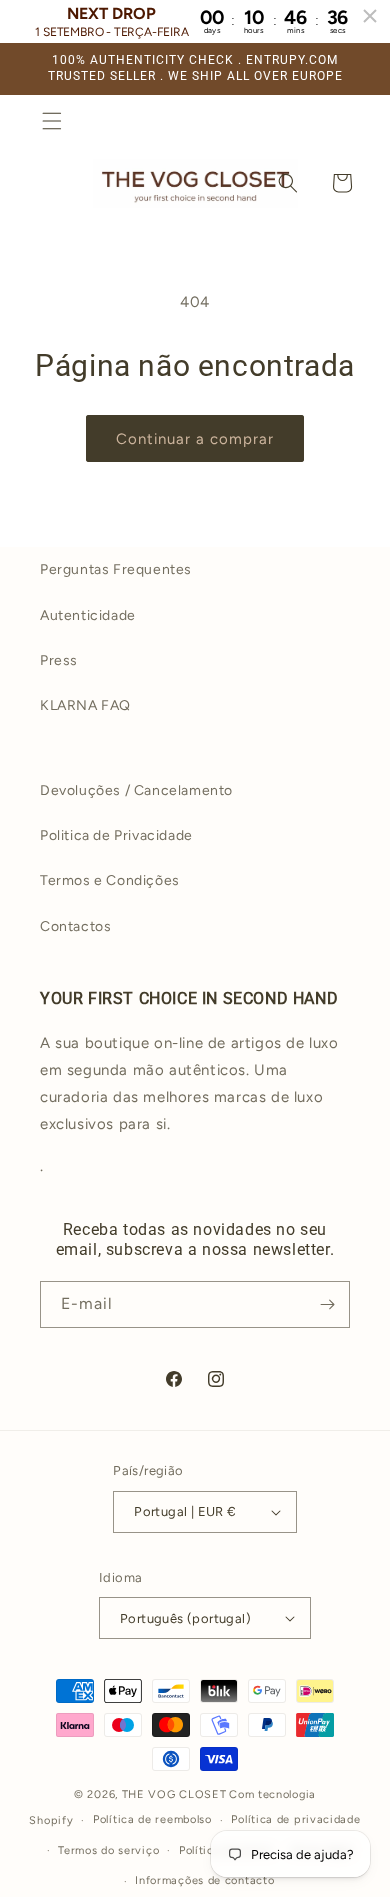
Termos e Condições (110, 880)
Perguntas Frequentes (116, 569)
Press (59, 660)
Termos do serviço (108, 1850)
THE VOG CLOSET (174, 1794)
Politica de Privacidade (116, 835)
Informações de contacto (204, 1880)
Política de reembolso (152, 1819)
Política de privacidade (295, 1819)
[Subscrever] (327, 1304)
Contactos (75, 926)
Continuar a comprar (195, 439)
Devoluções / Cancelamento (136, 790)
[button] (52, 121)
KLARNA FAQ (85, 705)
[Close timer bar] (370, 16)
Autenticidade (88, 615)
